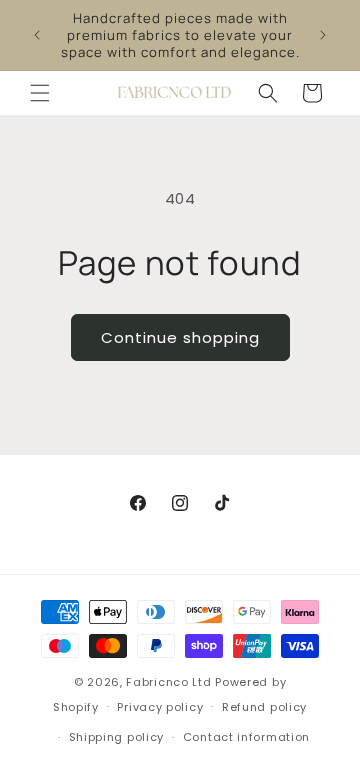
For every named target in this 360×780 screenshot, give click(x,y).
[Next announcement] (323, 35)
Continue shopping (180, 337)
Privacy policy (160, 707)
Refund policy (264, 707)
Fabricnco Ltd (168, 682)
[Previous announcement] (37, 35)
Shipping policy (117, 737)
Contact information (246, 737)
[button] (40, 93)
